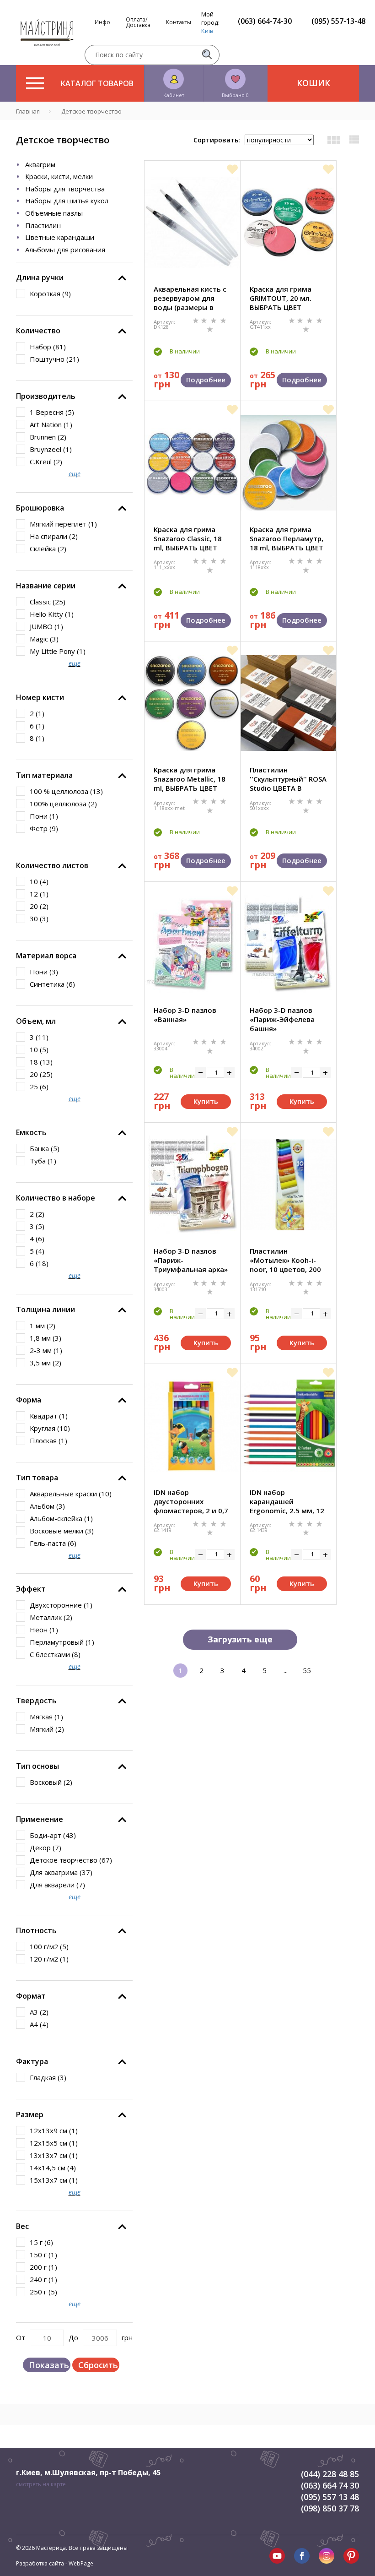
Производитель (46, 396)
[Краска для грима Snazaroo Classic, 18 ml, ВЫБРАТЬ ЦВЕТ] (192, 463)
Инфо (102, 22)
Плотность (36, 1930)
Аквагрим (40, 164)
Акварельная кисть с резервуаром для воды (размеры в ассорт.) (190, 298)
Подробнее (206, 380)
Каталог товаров (97, 83)
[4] (223, 320)
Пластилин (43, 225)
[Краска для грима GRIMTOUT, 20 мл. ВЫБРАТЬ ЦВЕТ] (288, 222)
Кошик (313, 83)
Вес (22, 2226)
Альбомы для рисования (65, 250)
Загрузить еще (240, 1639)
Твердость (36, 1701)
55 (307, 1670)
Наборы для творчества (65, 189)
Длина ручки (40, 277)
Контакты (179, 22)
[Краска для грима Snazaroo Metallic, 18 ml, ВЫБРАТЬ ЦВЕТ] (192, 703)
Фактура (32, 2061)
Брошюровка (40, 508)
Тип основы (37, 1766)
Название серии (46, 586)
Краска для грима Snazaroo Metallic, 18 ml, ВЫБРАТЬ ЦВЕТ (190, 779)
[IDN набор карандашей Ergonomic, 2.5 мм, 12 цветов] (288, 1425)
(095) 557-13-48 (338, 21)
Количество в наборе (56, 1198)
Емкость (31, 1132)
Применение (40, 1819)
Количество (38, 331)
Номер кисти (40, 697)
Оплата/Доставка (138, 22)
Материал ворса (46, 956)
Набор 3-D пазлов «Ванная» (185, 1015)
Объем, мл (36, 1021)
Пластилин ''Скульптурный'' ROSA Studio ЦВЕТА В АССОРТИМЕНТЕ (288, 779)
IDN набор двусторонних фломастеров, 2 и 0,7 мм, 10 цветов (191, 1501)
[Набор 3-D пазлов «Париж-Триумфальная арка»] (192, 1185)
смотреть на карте (41, 2484)
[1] (197, 320)
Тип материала (44, 775)
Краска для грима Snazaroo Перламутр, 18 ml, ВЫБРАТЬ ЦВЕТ (287, 538)
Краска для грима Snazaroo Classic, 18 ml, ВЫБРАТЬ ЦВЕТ (188, 538)
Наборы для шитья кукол (67, 201)
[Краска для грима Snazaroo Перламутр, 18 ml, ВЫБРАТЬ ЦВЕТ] (288, 463)
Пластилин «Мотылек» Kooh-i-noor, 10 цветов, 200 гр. (285, 1260)
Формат (31, 1996)
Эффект (31, 1589)
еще (75, 474)
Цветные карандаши (60, 237)
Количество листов (52, 865)
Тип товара (37, 1478)
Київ (207, 31)
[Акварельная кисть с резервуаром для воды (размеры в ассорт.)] (192, 222)
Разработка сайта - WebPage (55, 2563)
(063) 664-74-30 (265, 21)
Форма (29, 1400)
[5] (210, 329)
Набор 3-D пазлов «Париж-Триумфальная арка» (191, 1260)
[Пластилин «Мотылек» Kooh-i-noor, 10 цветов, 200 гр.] (288, 1185)
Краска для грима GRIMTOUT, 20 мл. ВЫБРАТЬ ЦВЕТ (281, 298)
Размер (30, 2114)
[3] (214, 320)
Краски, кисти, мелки (59, 176)
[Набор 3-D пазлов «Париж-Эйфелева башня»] (288, 944)
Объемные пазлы (54, 213)
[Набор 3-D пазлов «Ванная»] (192, 944)
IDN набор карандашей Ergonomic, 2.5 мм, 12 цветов (287, 1501)
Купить (206, 1101)
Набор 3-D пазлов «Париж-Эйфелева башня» (282, 1019)
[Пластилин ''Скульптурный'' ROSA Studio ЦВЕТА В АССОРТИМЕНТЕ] (288, 703)
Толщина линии (46, 1310)
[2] (205, 320)
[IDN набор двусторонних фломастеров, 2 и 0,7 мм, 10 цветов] (192, 1425)
